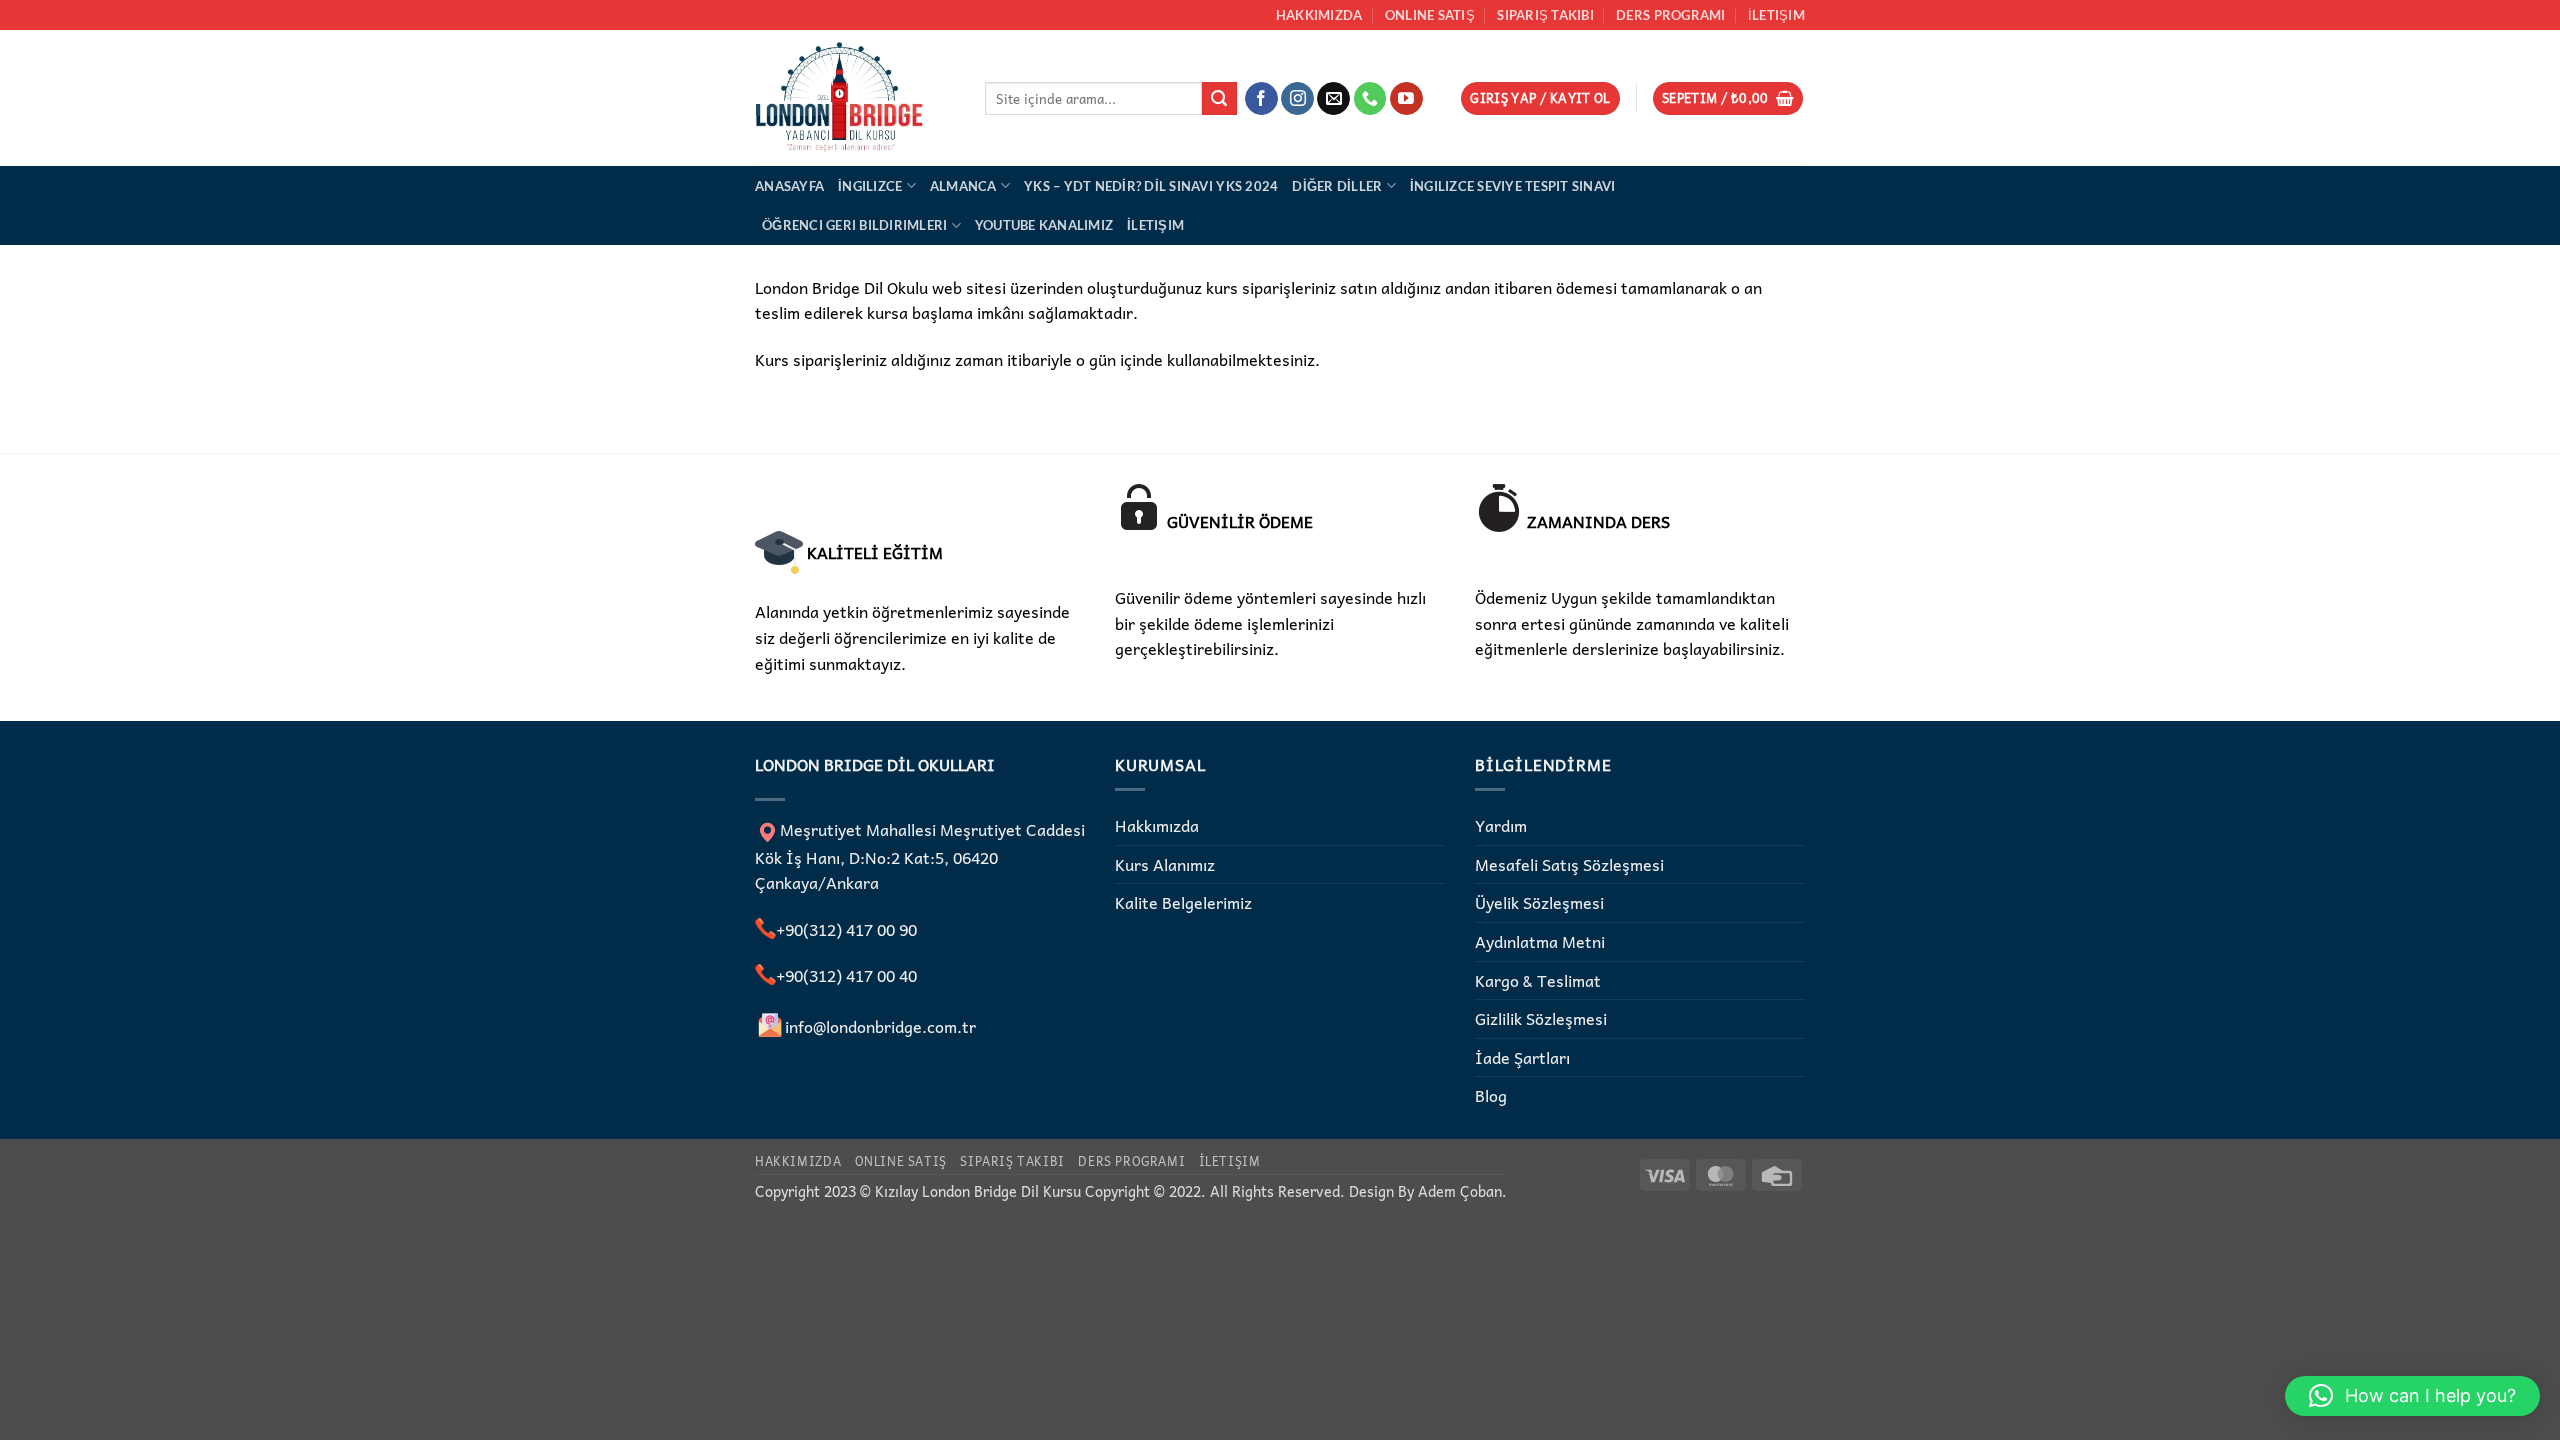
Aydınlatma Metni (1540, 941)
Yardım (1501, 825)
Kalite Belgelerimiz (1183, 902)
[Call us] (1370, 99)
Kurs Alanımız (1165, 864)
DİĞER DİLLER (1337, 186)
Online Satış (1430, 15)
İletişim (1776, 15)
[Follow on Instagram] (1297, 99)
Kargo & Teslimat (1538, 980)
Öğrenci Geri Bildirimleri (854, 225)
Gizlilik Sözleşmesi (1541, 1018)
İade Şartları (1522, 1057)
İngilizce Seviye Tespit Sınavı (1513, 186)
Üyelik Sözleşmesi (1539, 902)
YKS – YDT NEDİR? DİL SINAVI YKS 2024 (1151, 186)
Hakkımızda (1319, 15)
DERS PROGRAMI (1670, 15)
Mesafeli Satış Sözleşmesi (1569, 864)
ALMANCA (963, 186)
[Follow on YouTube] (1406, 99)
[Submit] (1219, 99)
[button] (1540, 98)
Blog (1491, 1095)
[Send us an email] (1333, 99)
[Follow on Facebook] (1261, 99)
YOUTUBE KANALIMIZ (1044, 225)
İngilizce (870, 186)
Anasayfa (789, 186)
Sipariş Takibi (1545, 15)
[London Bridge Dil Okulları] (855, 98)
